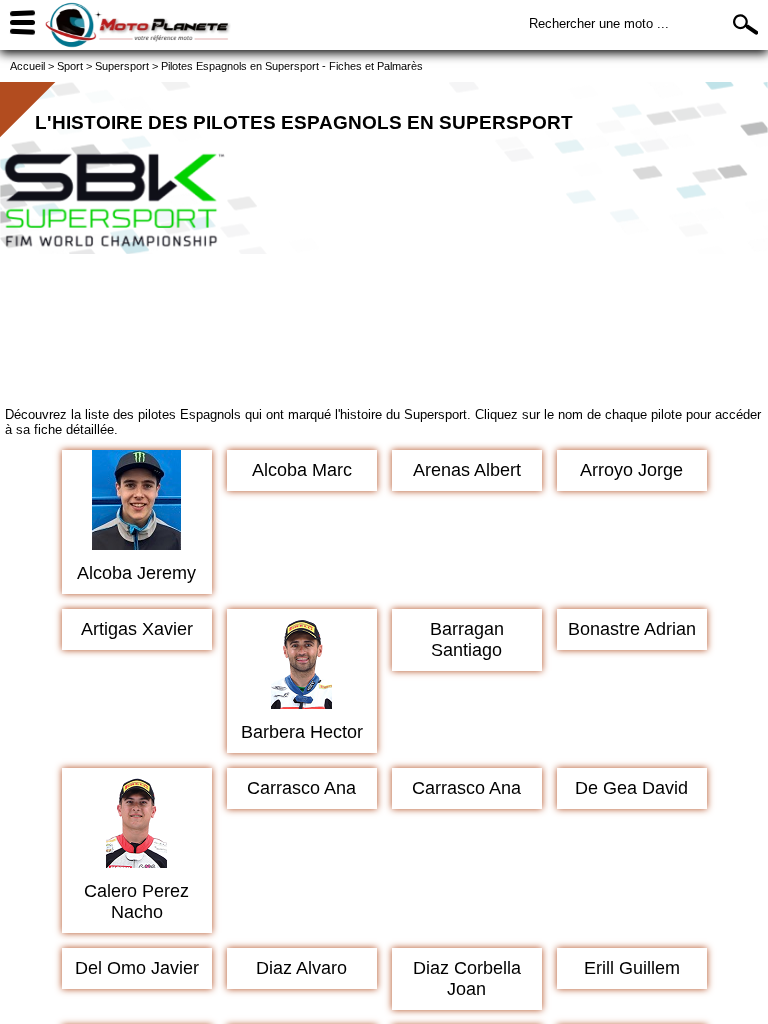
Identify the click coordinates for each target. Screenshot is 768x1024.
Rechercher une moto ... (599, 23)
